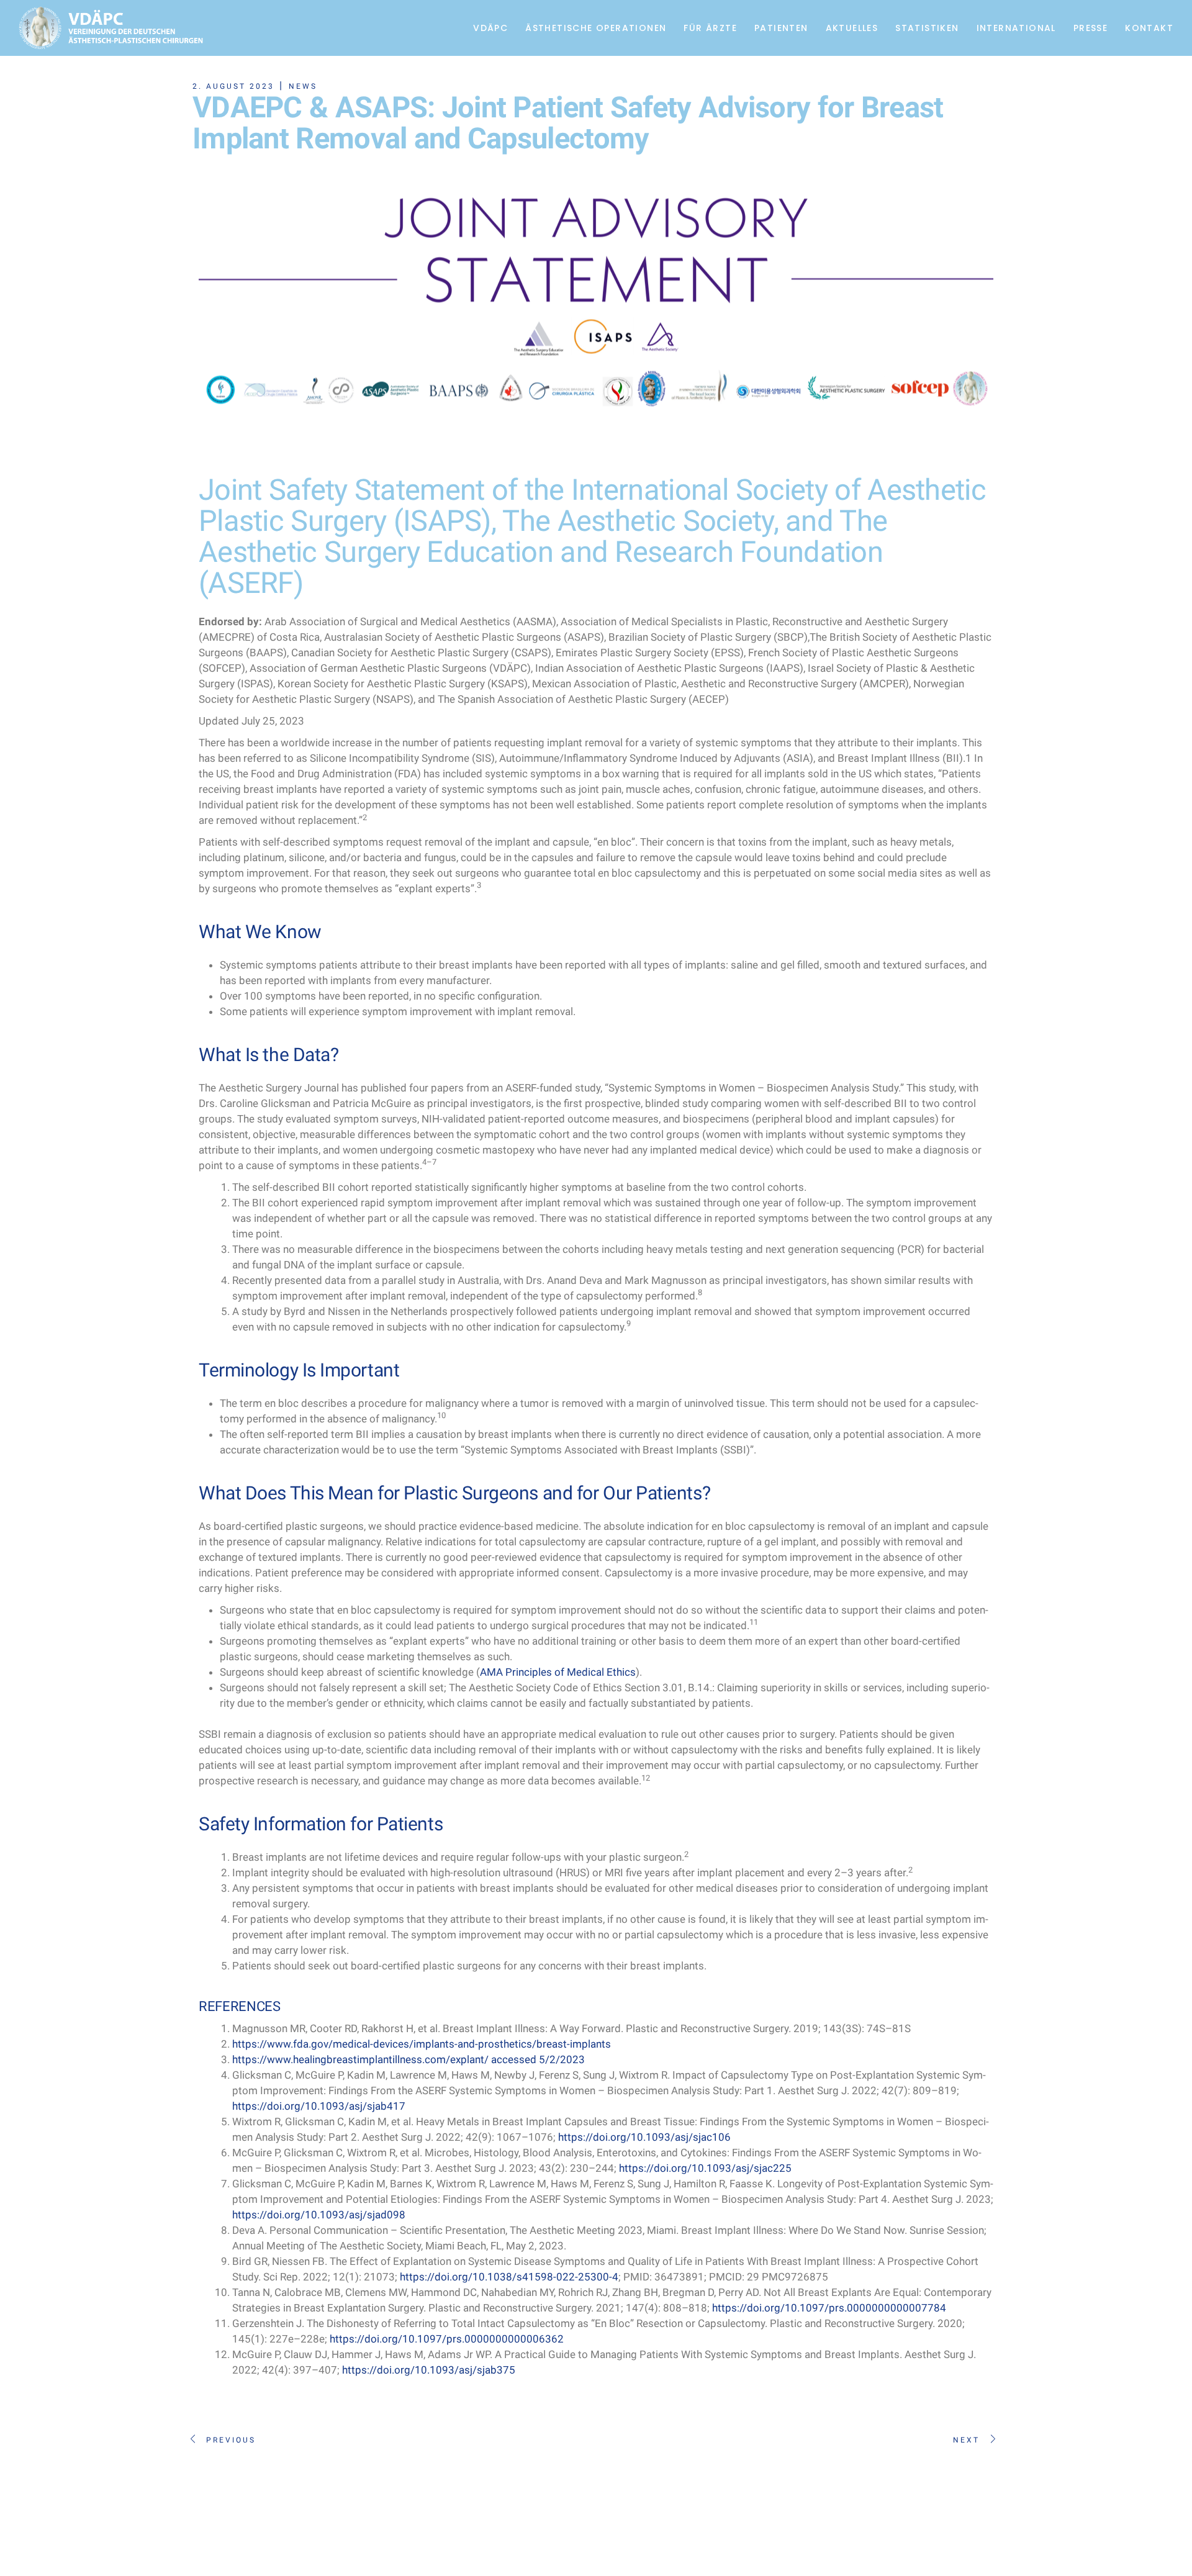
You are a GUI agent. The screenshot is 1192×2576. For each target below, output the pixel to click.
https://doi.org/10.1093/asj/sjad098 (319, 2215)
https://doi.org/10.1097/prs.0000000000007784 (829, 2308)
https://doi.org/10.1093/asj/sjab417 (319, 2106)
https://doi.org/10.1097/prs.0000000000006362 (447, 2339)
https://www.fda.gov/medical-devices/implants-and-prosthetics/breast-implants (422, 2044)
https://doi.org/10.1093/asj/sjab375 (429, 2370)
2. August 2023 (233, 86)
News (303, 86)
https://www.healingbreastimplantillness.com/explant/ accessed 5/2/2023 (409, 2059)
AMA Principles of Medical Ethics (558, 1672)
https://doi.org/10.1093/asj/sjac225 (705, 2168)
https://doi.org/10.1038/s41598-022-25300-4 (509, 2277)
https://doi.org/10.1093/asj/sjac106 (644, 2137)
